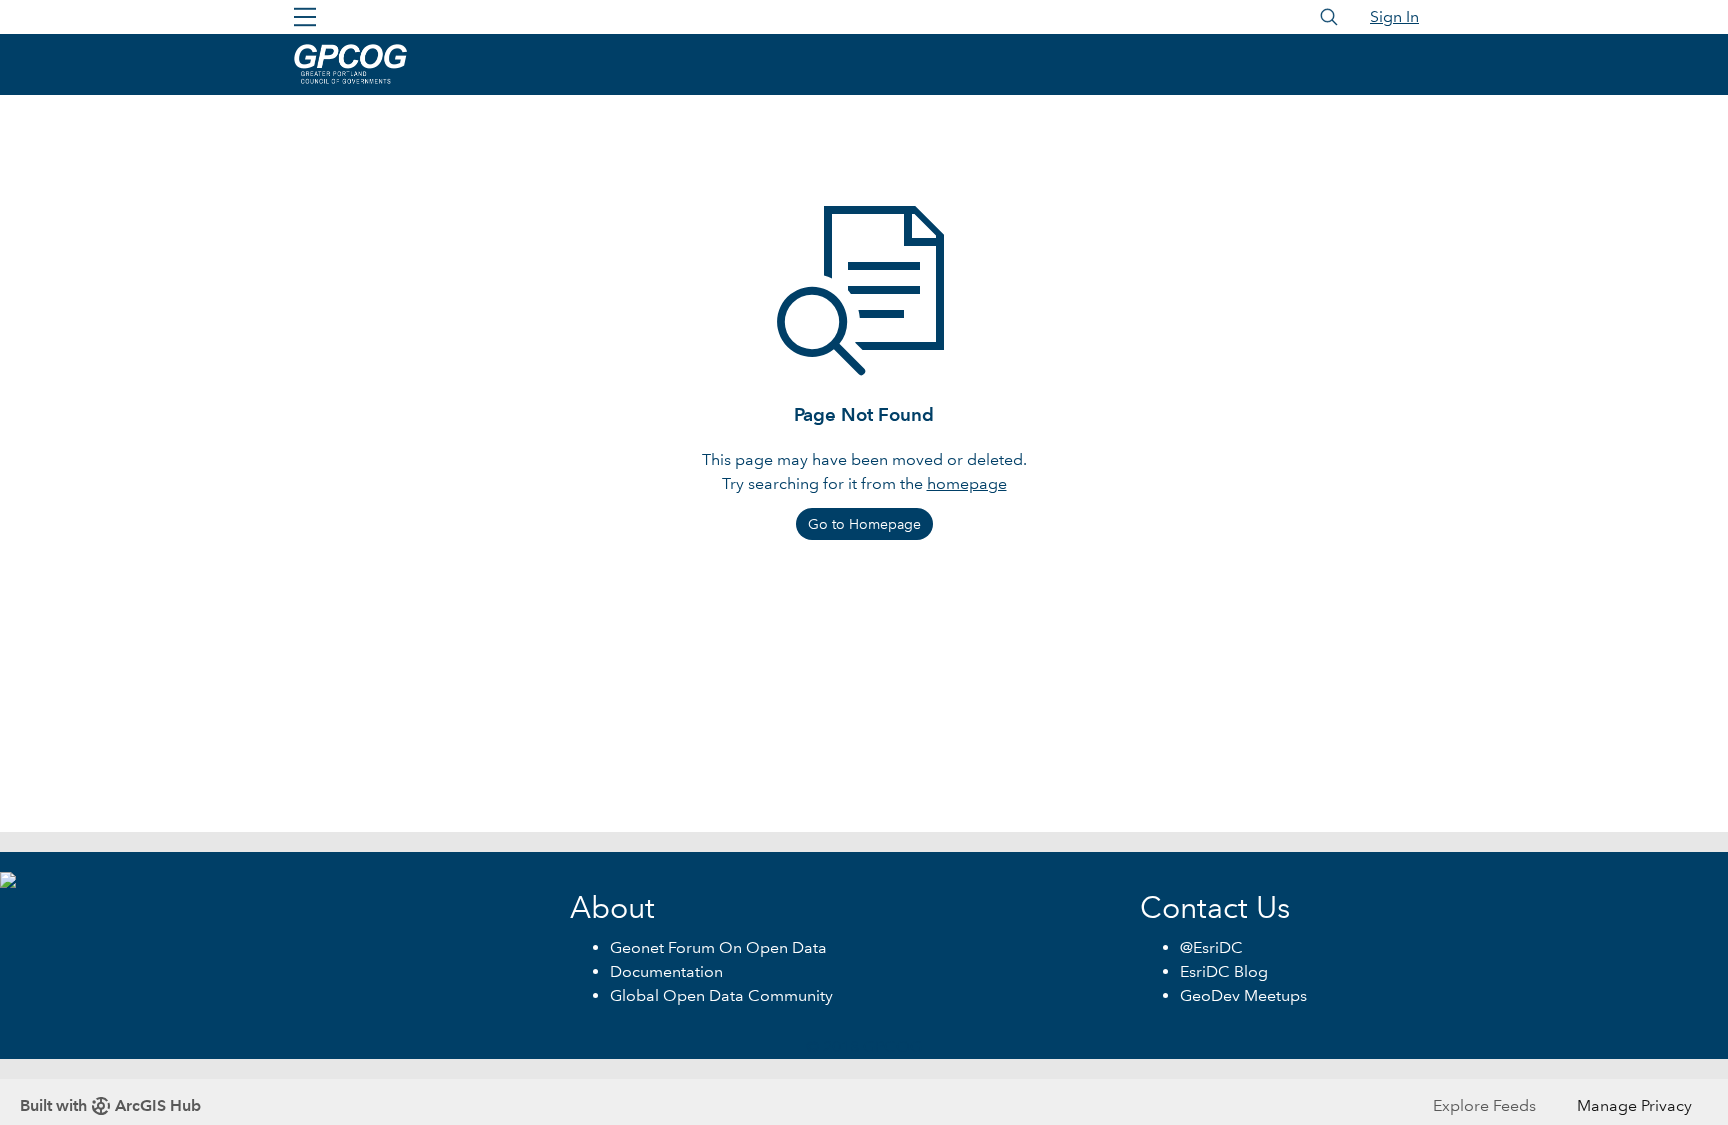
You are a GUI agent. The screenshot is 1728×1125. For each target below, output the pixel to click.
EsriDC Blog (1224, 971)
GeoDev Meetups (1243, 995)
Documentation (666, 971)
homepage (967, 483)
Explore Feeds (1484, 1105)
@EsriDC (1211, 947)
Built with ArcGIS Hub (110, 1105)
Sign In (1394, 16)
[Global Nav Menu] (305, 17)
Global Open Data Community (721, 995)
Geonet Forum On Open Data (718, 947)
